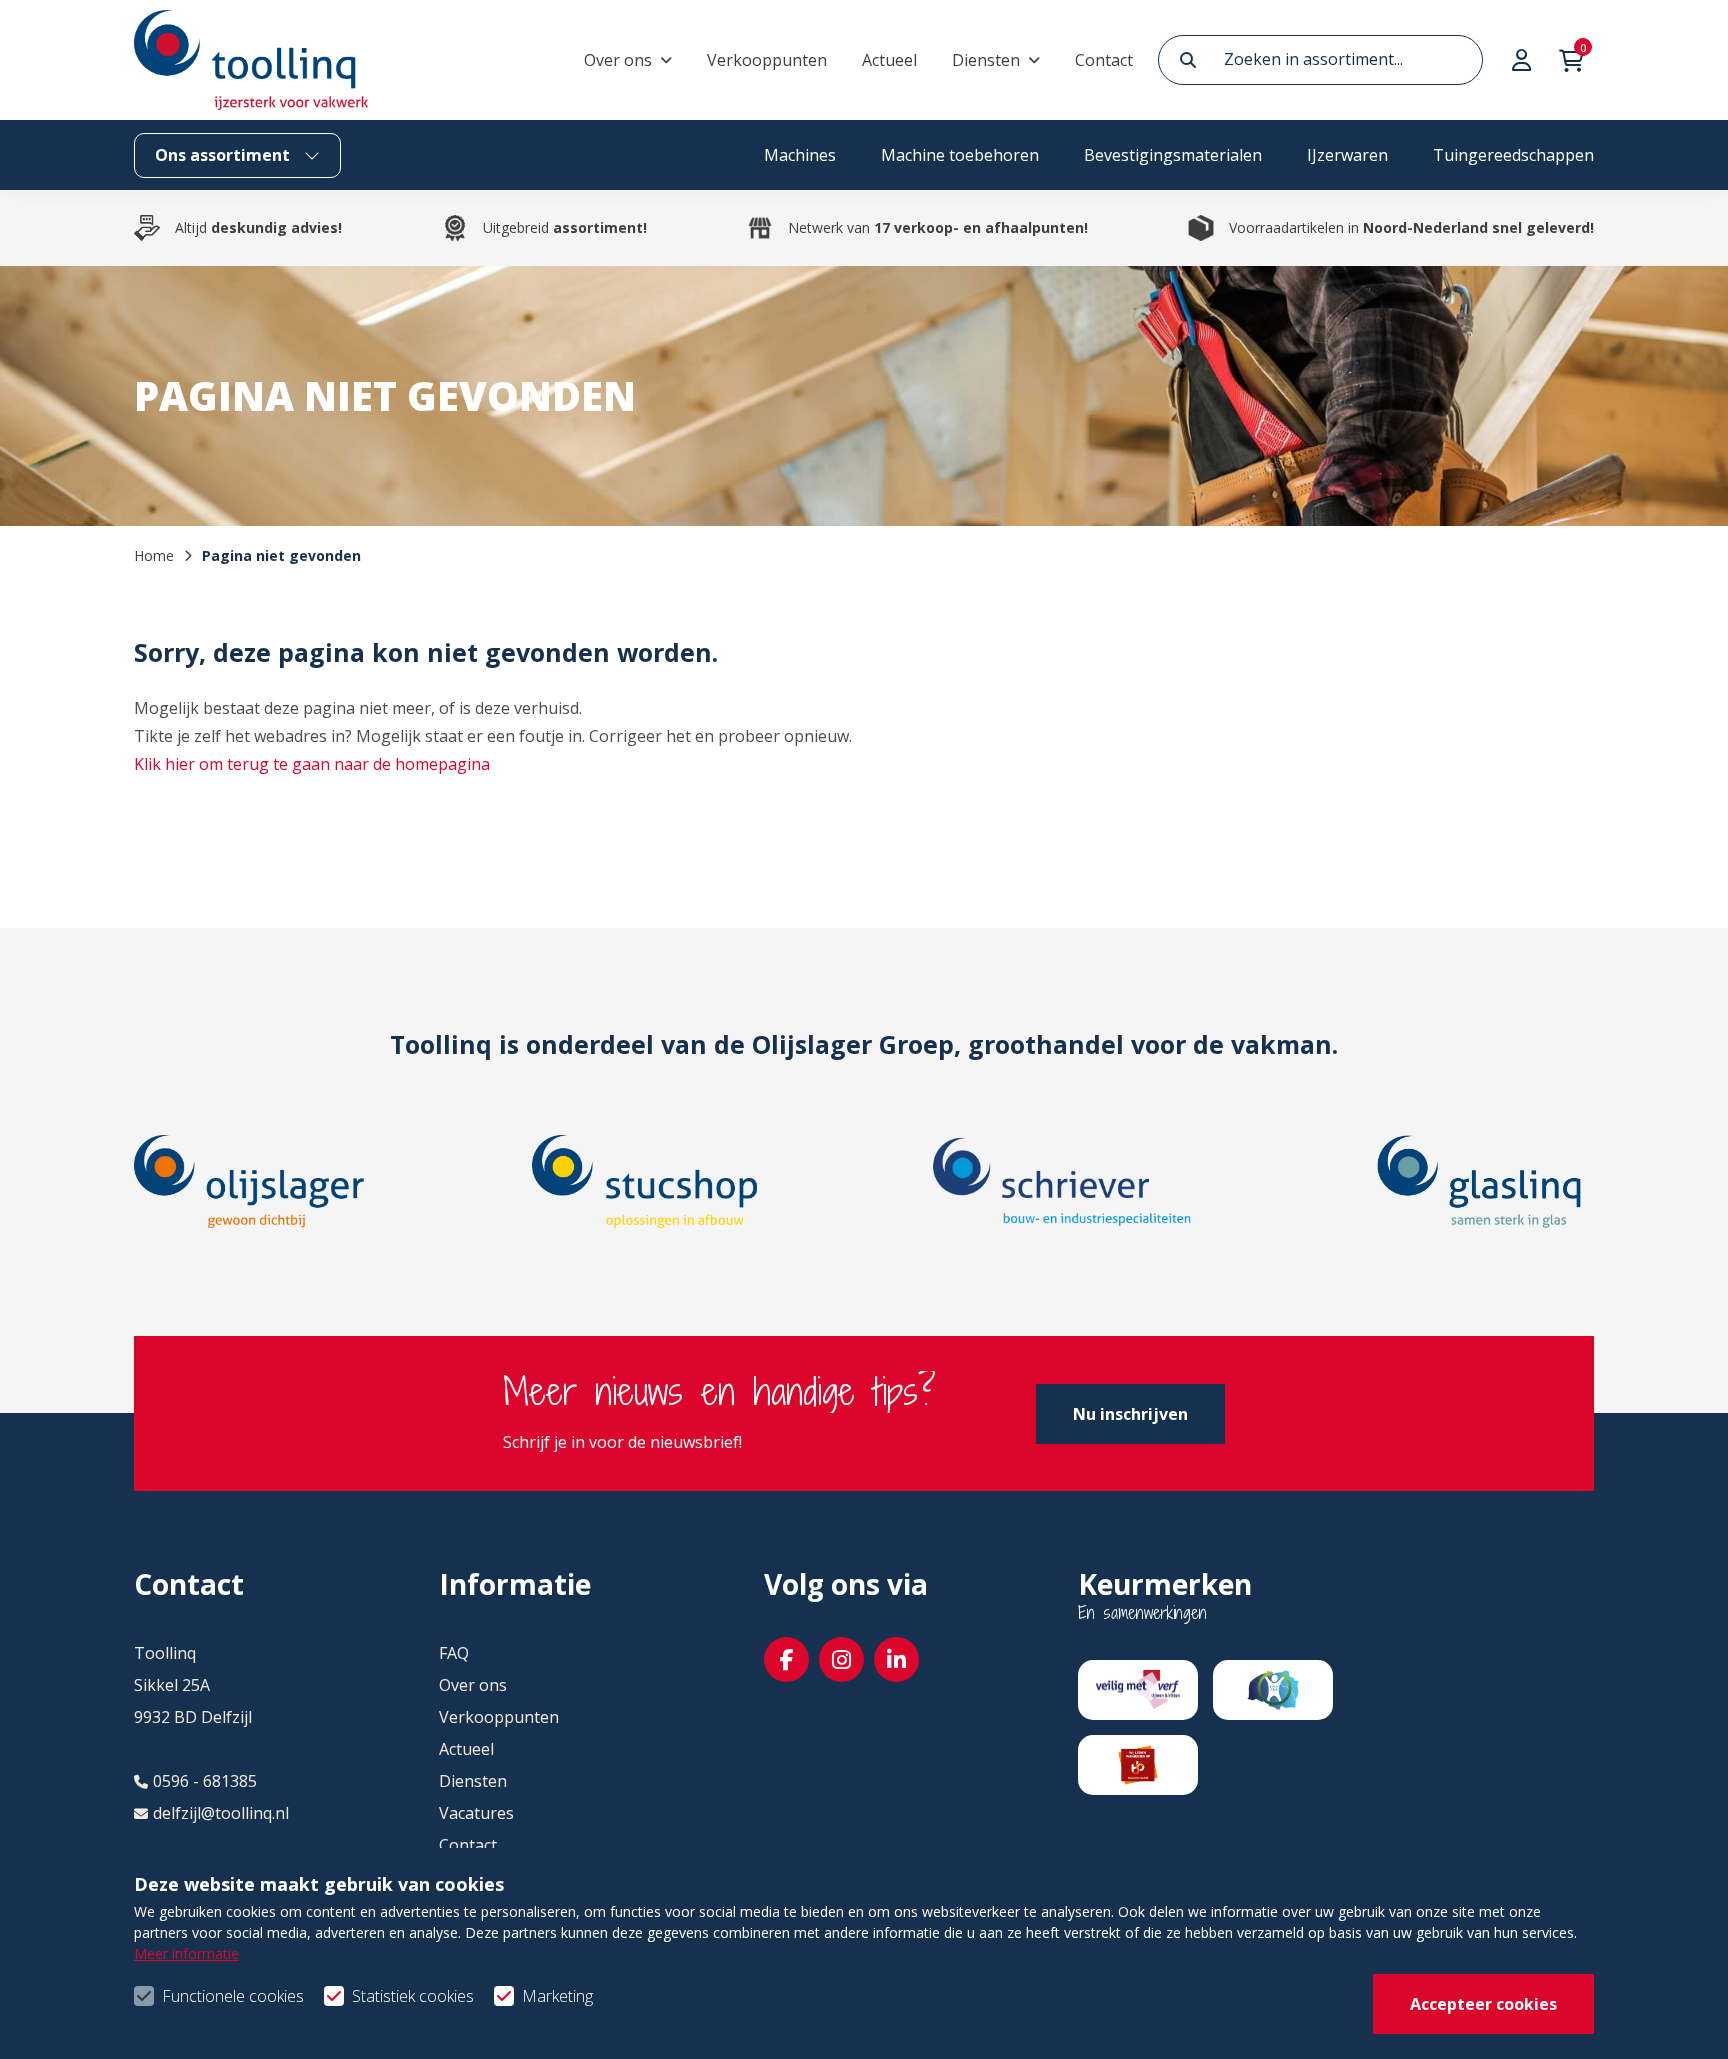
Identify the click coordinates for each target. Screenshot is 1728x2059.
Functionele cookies (233, 1996)
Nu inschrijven (1130, 1414)
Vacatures (476, 1813)
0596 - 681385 (205, 1781)
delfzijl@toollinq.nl (221, 1813)
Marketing (557, 1996)
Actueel (889, 60)
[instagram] (841, 1659)
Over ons (618, 60)
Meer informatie (186, 1953)
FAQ (454, 1653)
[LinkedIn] (896, 1659)
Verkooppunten (767, 60)
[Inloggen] (1524, 60)
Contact (1104, 60)
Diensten (986, 60)
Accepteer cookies (1483, 2004)
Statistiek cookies (413, 1996)
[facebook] (786, 1659)
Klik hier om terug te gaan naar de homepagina (312, 764)
